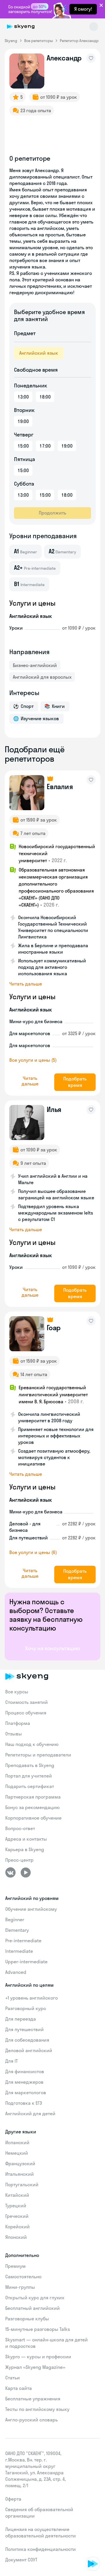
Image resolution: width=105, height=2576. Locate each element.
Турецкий (16, 2206)
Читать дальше (26, 984)
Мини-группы (20, 2287)
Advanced (16, 1972)
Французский (20, 2163)
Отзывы (14, 1734)
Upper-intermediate (26, 1962)
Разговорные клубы (27, 2319)
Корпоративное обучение (33, 1818)
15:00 (23, 446)
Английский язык (39, 353)
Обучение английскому (31, 1909)
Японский (16, 2237)
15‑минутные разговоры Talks (38, 2329)
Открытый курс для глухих (35, 2298)
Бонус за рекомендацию (33, 1807)
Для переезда (21, 2019)
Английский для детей (30, 2114)
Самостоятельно (23, 2277)
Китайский (17, 2195)
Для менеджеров (24, 2082)
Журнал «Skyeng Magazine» (35, 2367)
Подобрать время (75, 1082)
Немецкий (17, 2153)
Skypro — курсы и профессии (38, 2357)
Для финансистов (25, 2071)
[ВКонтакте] (10, 1872)
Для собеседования (27, 2040)
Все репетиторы (38, 41)
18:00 (45, 397)
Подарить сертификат (30, 1786)
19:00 (23, 421)
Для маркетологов (26, 2092)
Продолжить (52, 513)
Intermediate (19, 1951)
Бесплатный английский (33, 2308)
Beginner (15, 1920)
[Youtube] (26, 1872)
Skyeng (11, 41)
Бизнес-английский (35, 665)
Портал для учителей (29, 1776)
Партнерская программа (33, 1797)
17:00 (45, 446)
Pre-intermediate (23, 1941)
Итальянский (20, 2174)
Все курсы (17, 1692)
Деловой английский (29, 2050)
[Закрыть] (99, 2537)
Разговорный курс (26, 2008)
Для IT (12, 2061)
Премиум (15, 2266)
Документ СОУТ (21, 2560)
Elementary (17, 1930)
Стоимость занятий (27, 1702)
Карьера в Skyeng (25, 1849)
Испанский (17, 2142)
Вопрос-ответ (20, 1828)
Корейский (17, 2227)
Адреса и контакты (26, 1839)
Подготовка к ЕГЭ (24, 2103)
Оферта (13, 2499)
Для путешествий (24, 2029)
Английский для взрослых (42, 677)
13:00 (23, 397)
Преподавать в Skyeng (30, 1765)
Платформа (18, 1723)
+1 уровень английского (32, 1998)
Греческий (17, 2216)
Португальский (22, 2185)
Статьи (13, 2378)
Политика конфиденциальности (41, 2549)
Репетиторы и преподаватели (38, 1755)
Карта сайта (19, 2388)
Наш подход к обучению (32, 1744)
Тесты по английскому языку (37, 2409)
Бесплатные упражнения (33, 2399)
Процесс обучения (26, 1713)
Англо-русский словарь (32, 2420)
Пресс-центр (19, 1860)
